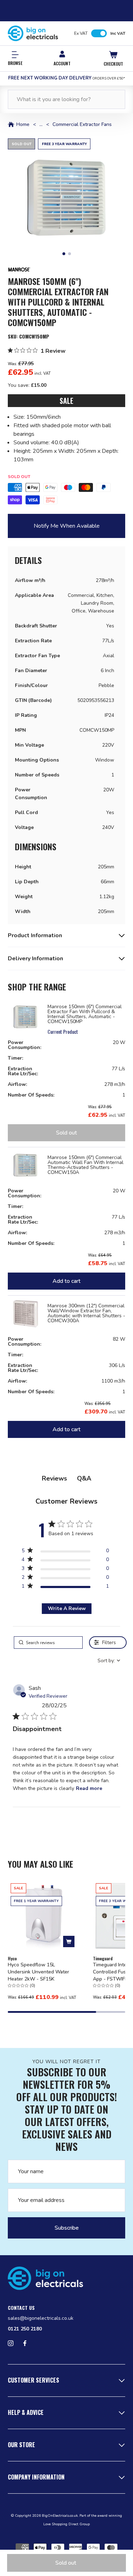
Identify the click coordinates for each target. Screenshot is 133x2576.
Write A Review (67, 1608)
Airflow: (17, 1084)
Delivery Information (35, 959)
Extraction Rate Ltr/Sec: (23, 1071)
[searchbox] (48, 1643)
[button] (66, 197)
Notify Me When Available (67, 526)
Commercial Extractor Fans (82, 125)
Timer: (15, 1058)
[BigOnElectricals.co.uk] (33, 33)
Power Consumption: (24, 1045)
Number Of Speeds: (31, 1095)
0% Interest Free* (66, 78)
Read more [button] (89, 1788)
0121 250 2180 (25, 2329)
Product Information (35, 935)
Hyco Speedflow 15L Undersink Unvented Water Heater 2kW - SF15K (38, 1972)
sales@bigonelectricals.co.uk (41, 2318)
